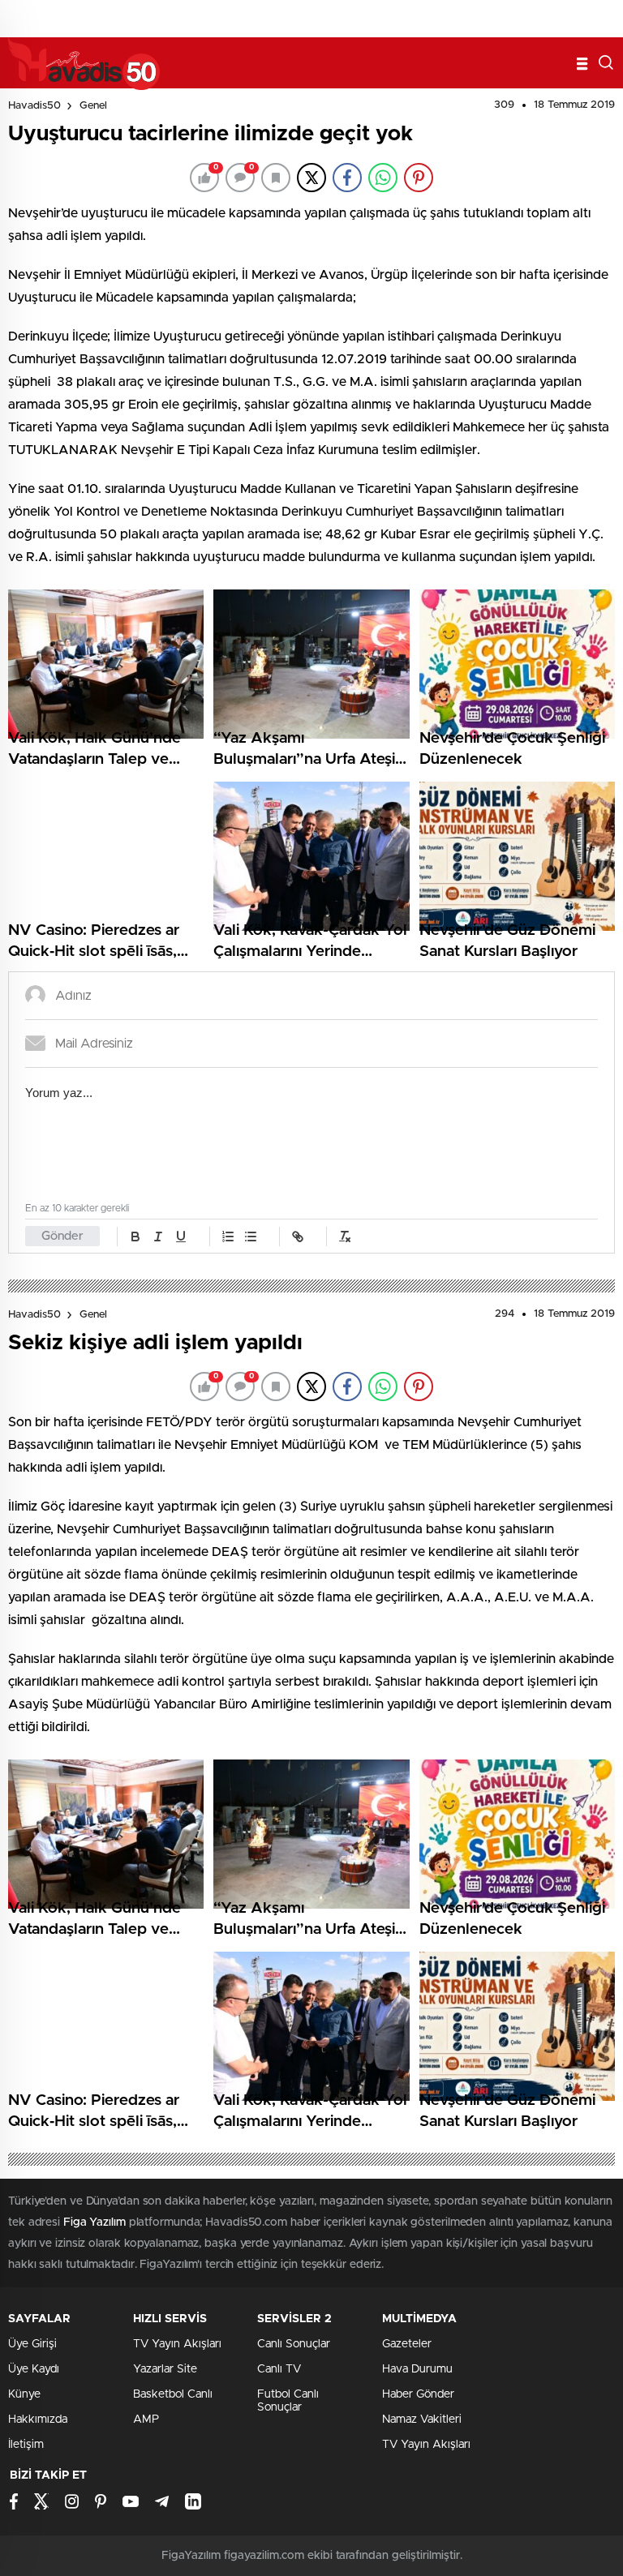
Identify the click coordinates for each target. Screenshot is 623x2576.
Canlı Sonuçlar (294, 2344)
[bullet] (251, 1237)
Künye (24, 2394)
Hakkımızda (38, 2420)
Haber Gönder (418, 2394)
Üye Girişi (32, 2344)
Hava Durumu (417, 2369)
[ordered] (228, 1237)
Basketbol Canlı (173, 2394)
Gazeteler (407, 2344)
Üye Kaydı (34, 2369)
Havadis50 (34, 106)
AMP (146, 2420)
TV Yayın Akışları (177, 2344)
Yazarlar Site (165, 2369)
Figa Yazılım (95, 2222)
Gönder (62, 1236)
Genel (93, 106)
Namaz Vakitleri (422, 2420)
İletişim (26, 2445)
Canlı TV (279, 2369)
